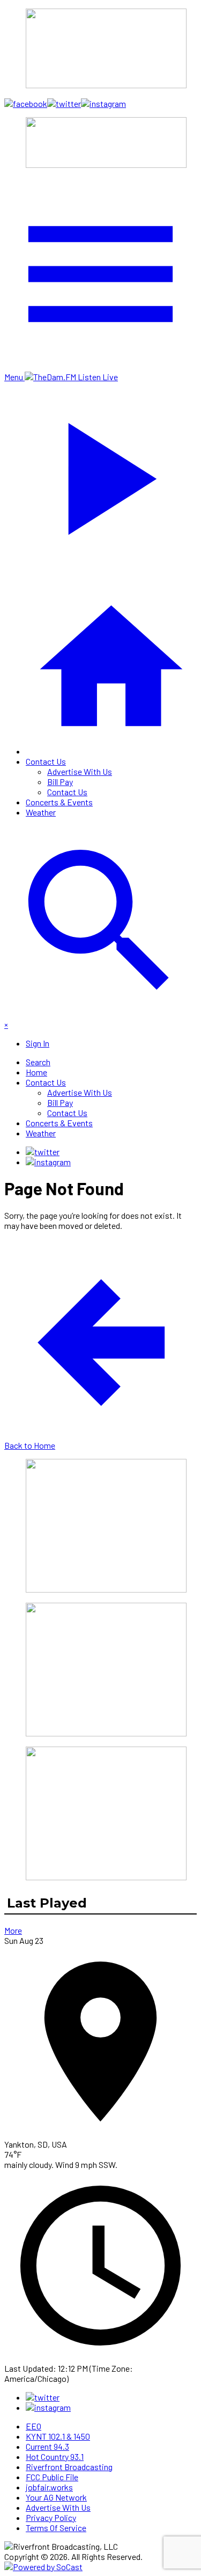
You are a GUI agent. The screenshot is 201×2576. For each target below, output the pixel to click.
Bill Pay (60, 782)
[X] (43, 1152)
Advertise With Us (80, 771)
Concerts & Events (59, 802)
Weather (41, 812)
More (13, 1930)
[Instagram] (48, 1162)
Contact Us (46, 761)
